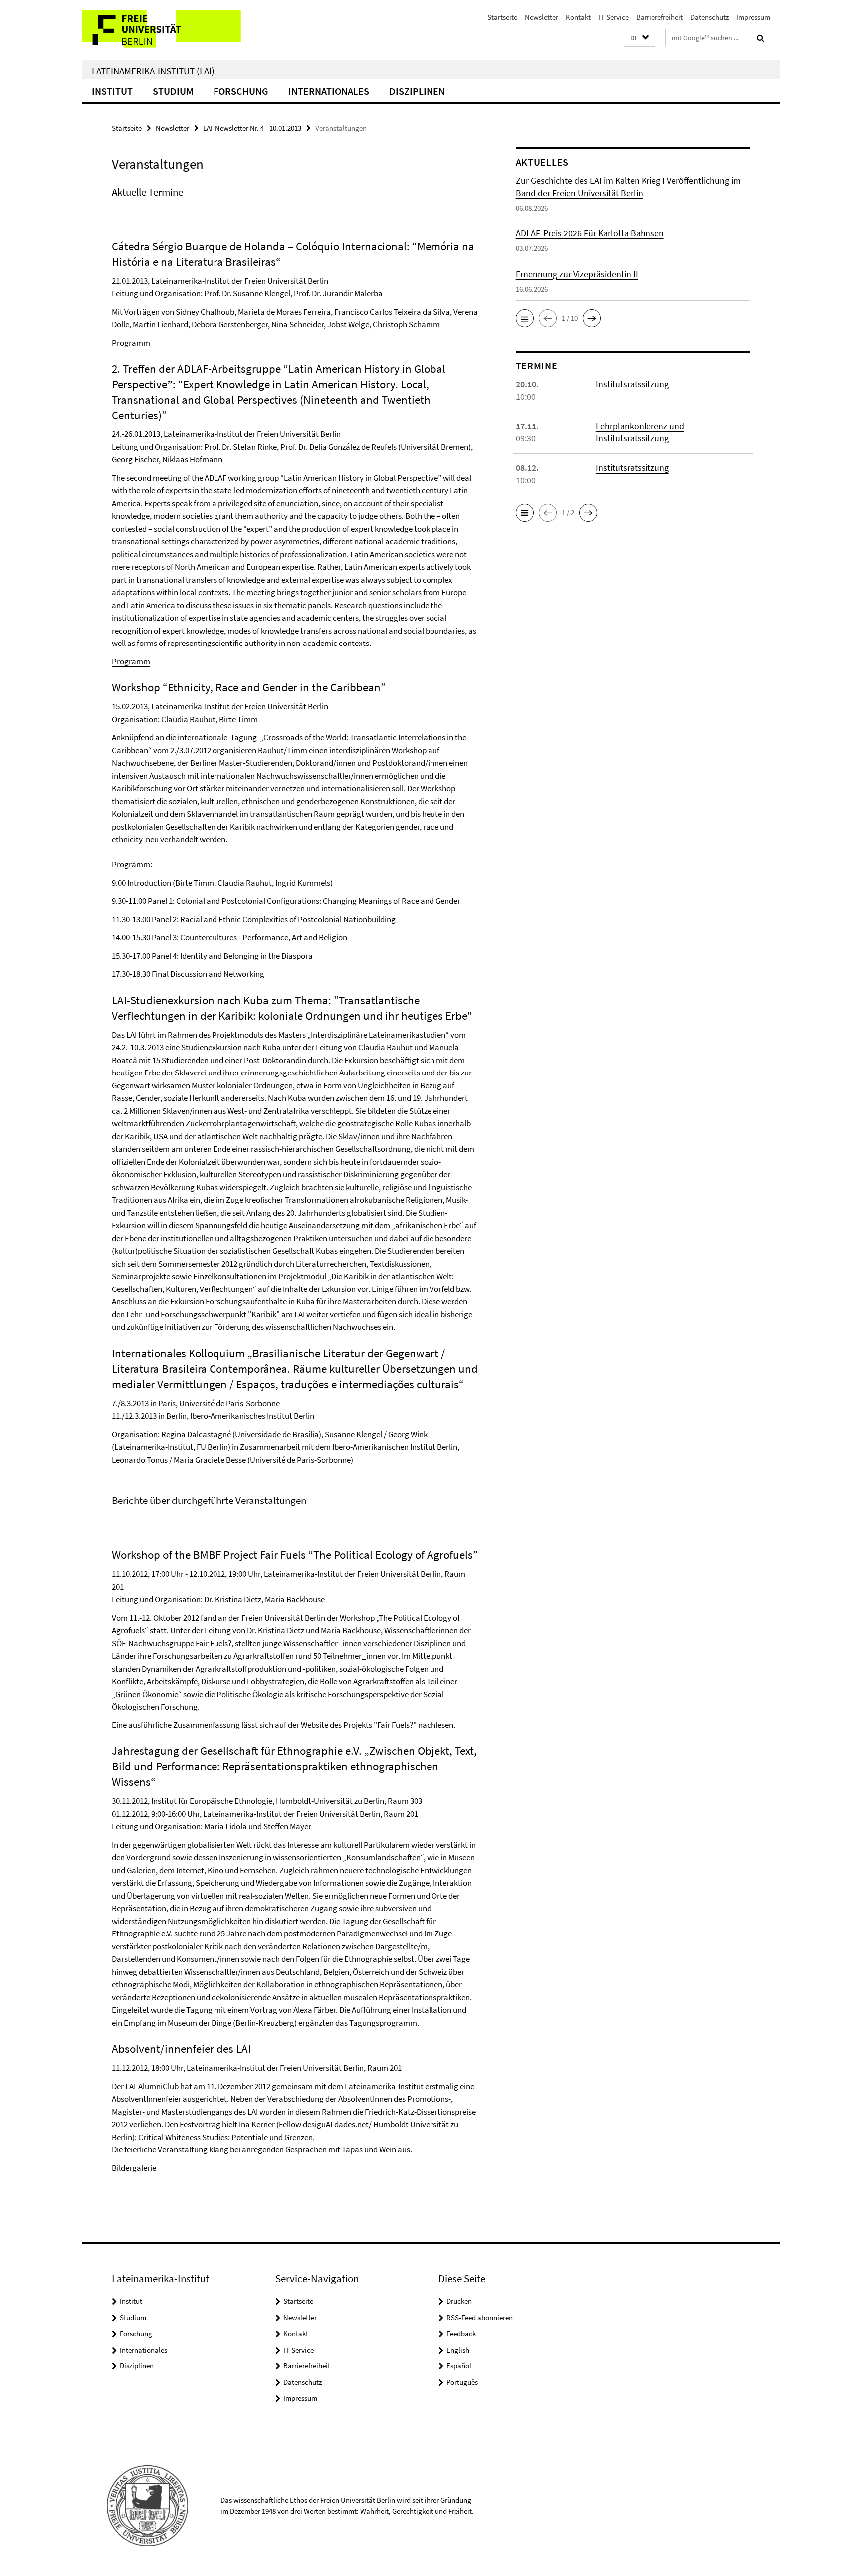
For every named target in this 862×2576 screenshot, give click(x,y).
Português (462, 2382)
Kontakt (578, 17)
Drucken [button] (459, 2301)
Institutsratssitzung (632, 384)
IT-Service (613, 17)
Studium (173, 91)
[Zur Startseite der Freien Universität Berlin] (165, 30)
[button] (640, 38)
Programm (131, 343)
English (458, 2350)
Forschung (241, 91)
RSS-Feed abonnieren (480, 2317)
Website (315, 1725)
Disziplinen (417, 91)
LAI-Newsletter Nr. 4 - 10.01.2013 (252, 128)
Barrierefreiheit (659, 17)
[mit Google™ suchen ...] (760, 38)
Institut (112, 91)
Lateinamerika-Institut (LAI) (153, 71)
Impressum (753, 17)
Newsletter (541, 17)
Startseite (502, 17)
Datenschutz (710, 17)
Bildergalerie (134, 2168)
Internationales (329, 91)
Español (459, 2366)
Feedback (461, 2333)
